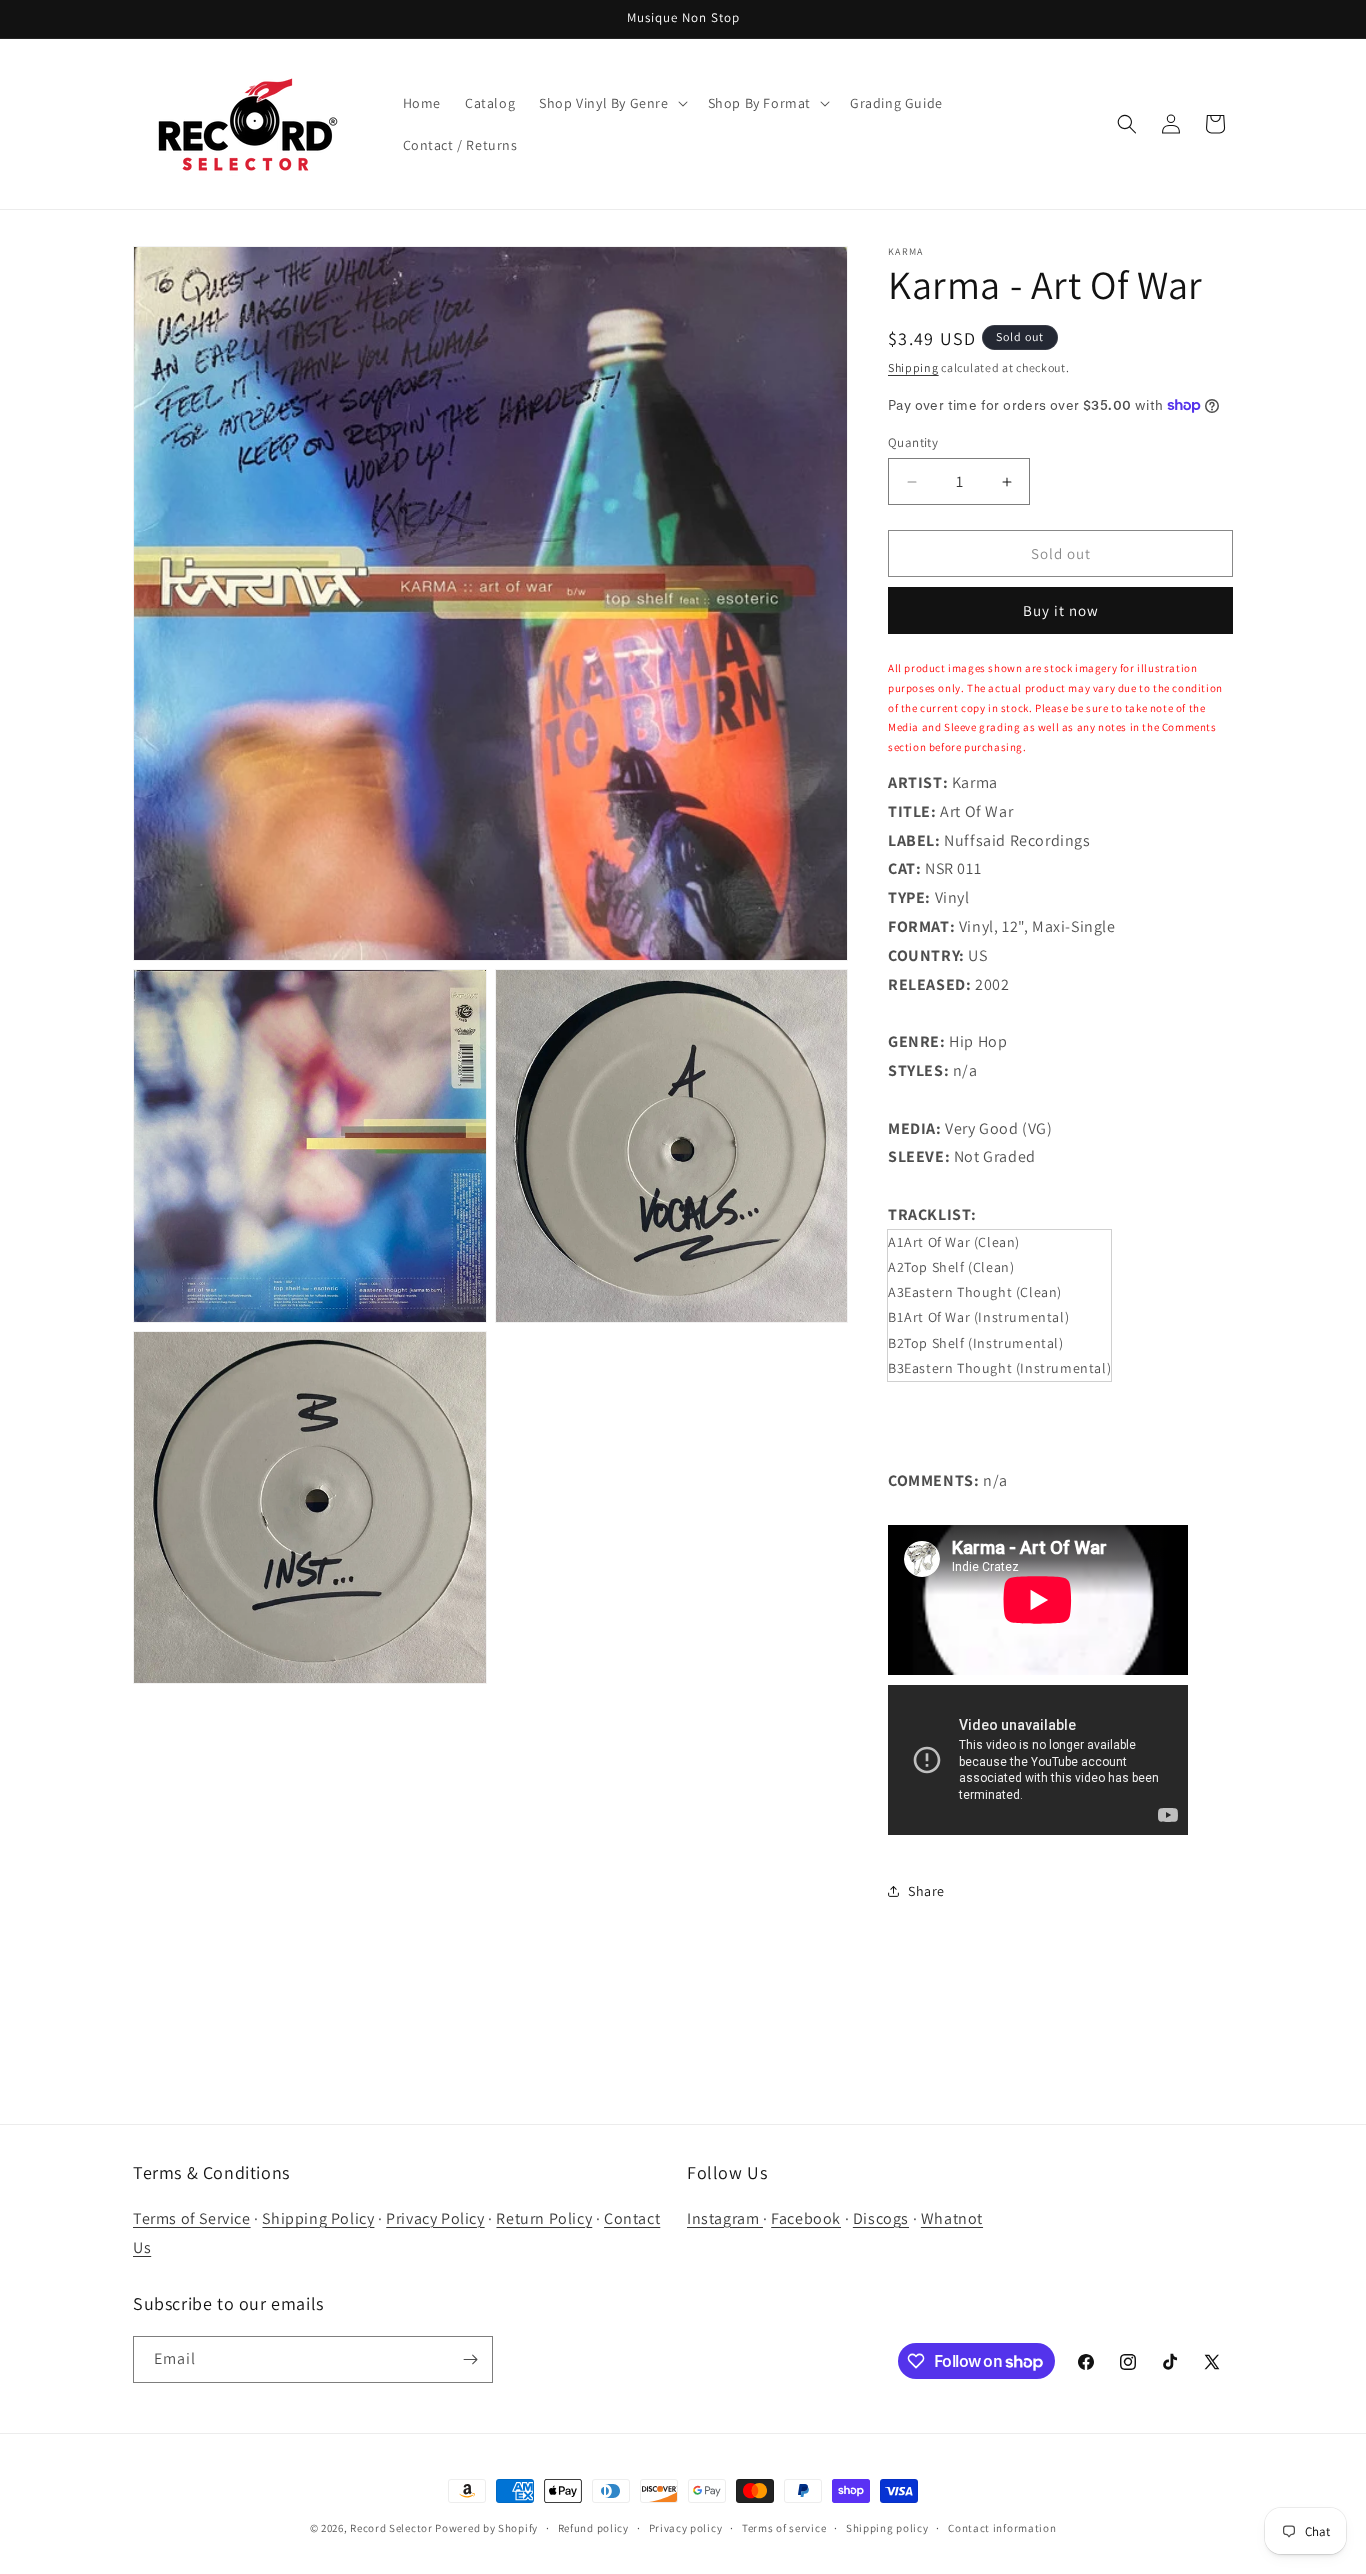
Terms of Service (192, 2218)
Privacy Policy (435, 2218)
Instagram (725, 2218)
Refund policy (593, 2528)
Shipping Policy (318, 2218)
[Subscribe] (470, 2359)
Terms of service (784, 2528)
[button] (611, 103)
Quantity (913, 442)
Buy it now (1061, 610)
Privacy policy (686, 2528)
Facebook (806, 2218)
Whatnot (952, 2218)
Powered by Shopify (486, 2528)
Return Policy (544, 2218)
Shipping (913, 367)
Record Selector (391, 2528)
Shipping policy (887, 2528)
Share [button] (926, 1891)
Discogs (881, 2218)
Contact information (1002, 2528)
